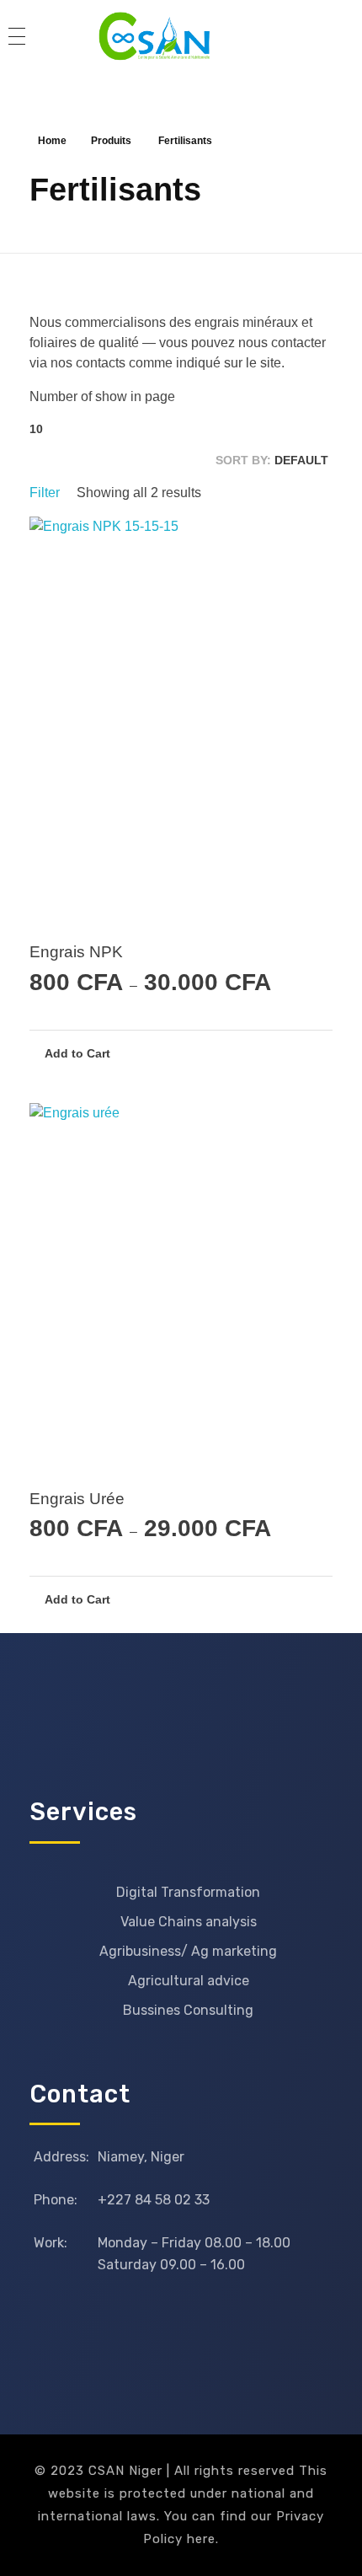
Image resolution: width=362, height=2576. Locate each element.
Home (52, 141)
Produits (111, 141)
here (201, 2539)
